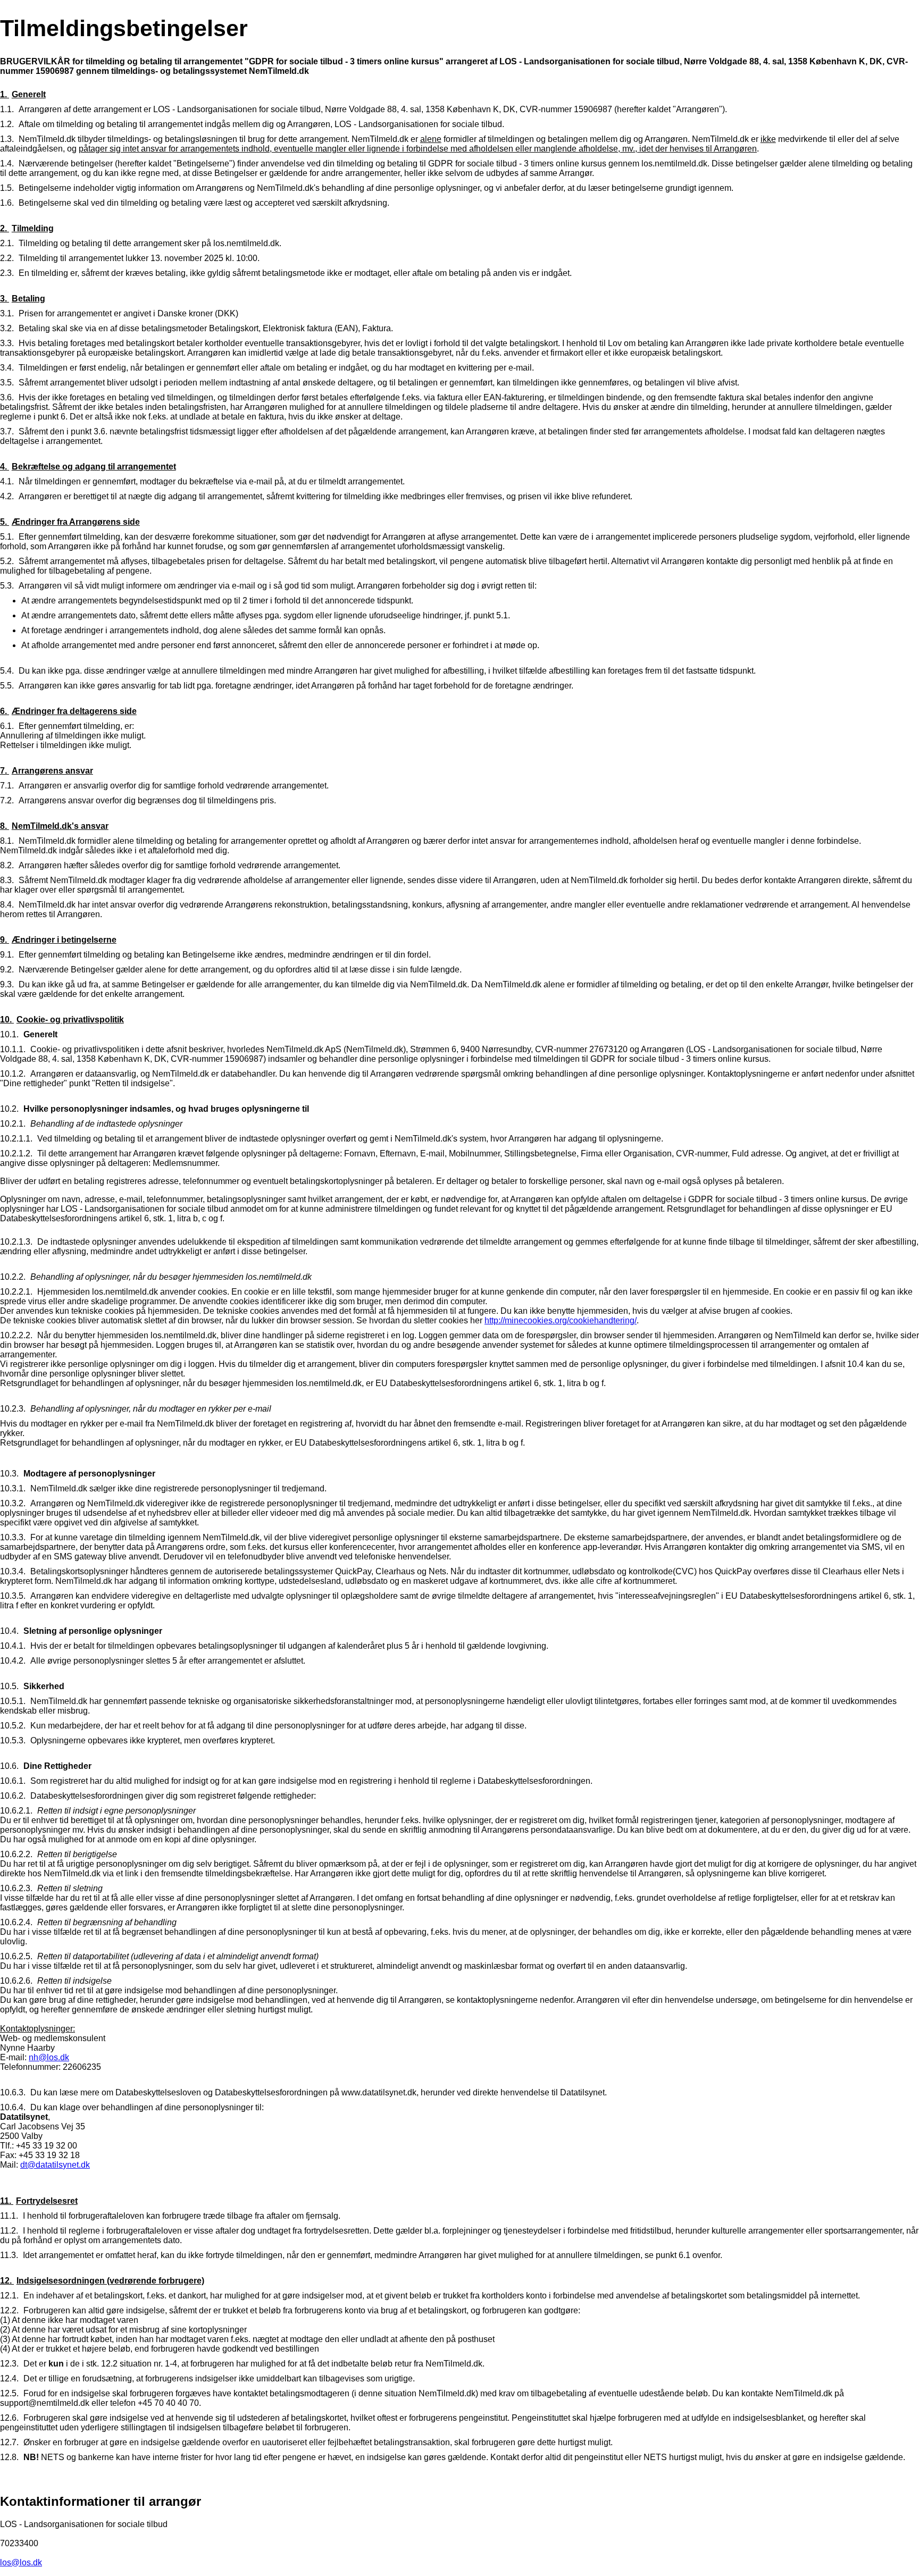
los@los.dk (21, 2562)
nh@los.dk (49, 2057)
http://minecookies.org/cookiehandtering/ (561, 1320)
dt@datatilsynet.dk (55, 2165)
